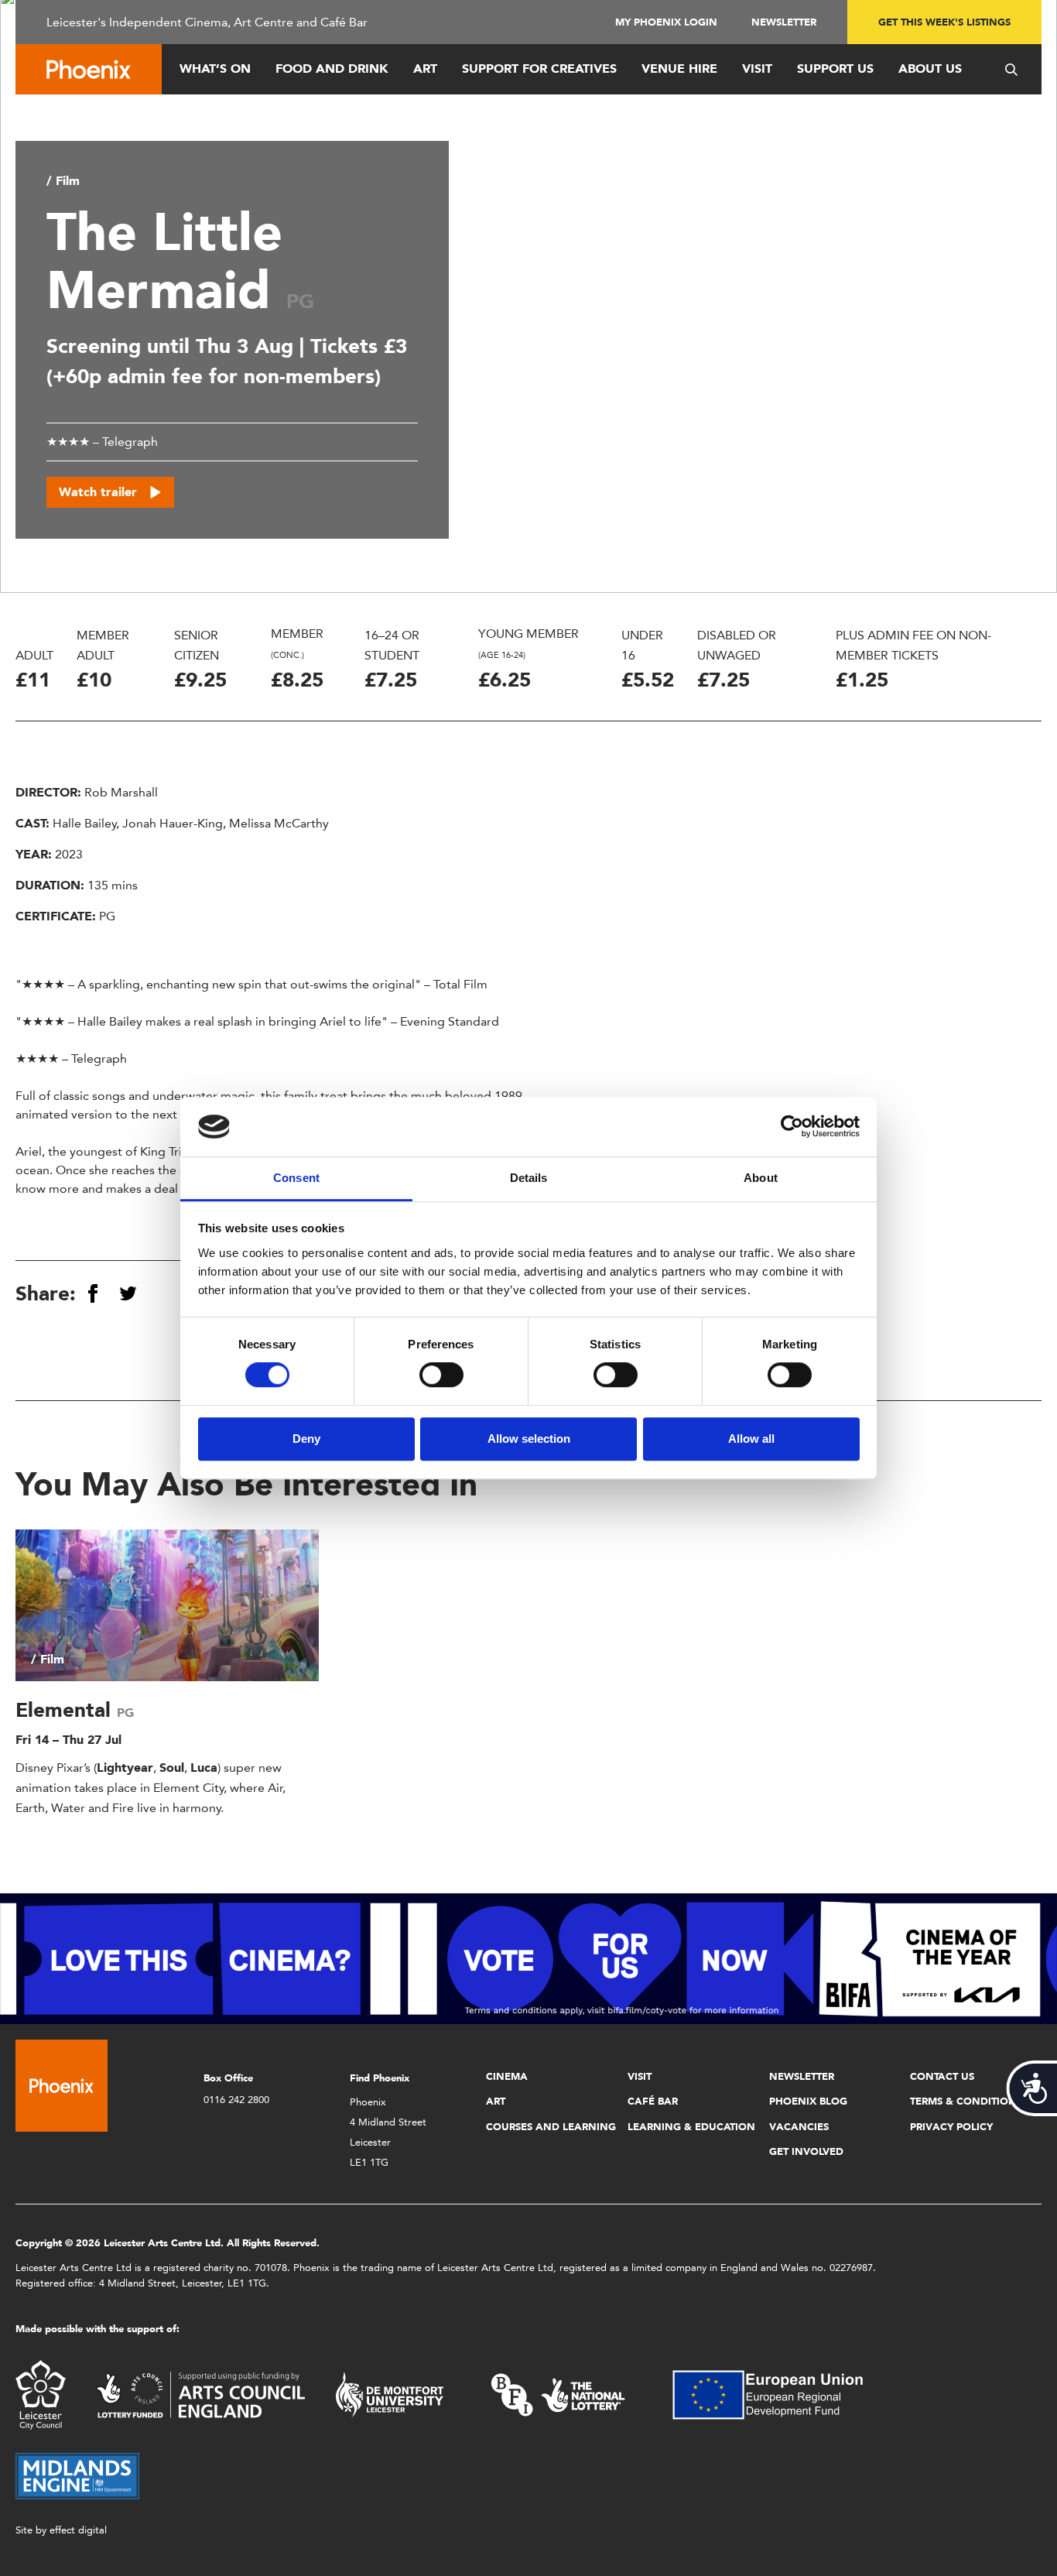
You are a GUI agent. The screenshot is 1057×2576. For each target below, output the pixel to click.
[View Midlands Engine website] (77, 2475)
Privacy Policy (951, 2127)
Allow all (751, 1439)
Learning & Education (691, 2127)
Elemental (66, 1710)
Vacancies (799, 2127)
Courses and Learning (551, 2127)
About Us (930, 69)
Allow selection (529, 1439)
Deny (306, 1439)
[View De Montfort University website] (390, 2394)
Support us (835, 69)
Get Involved (806, 2151)
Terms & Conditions (966, 2101)
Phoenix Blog (808, 2101)
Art (425, 69)
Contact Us (942, 2076)
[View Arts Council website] (200, 2394)
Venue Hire (679, 69)
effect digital (78, 2530)
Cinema (507, 2076)
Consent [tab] (296, 1178)
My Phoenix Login (666, 22)
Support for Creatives (539, 69)
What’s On (215, 69)
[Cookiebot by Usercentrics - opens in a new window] (792, 1127)
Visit (757, 69)
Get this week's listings (944, 22)
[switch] (441, 1375)
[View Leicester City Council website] (41, 2394)
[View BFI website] (558, 2394)
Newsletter (784, 22)
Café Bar (653, 2101)
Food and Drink (332, 69)
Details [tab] (529, 1178)
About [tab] (761, 1178)
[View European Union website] (777, 2394)
